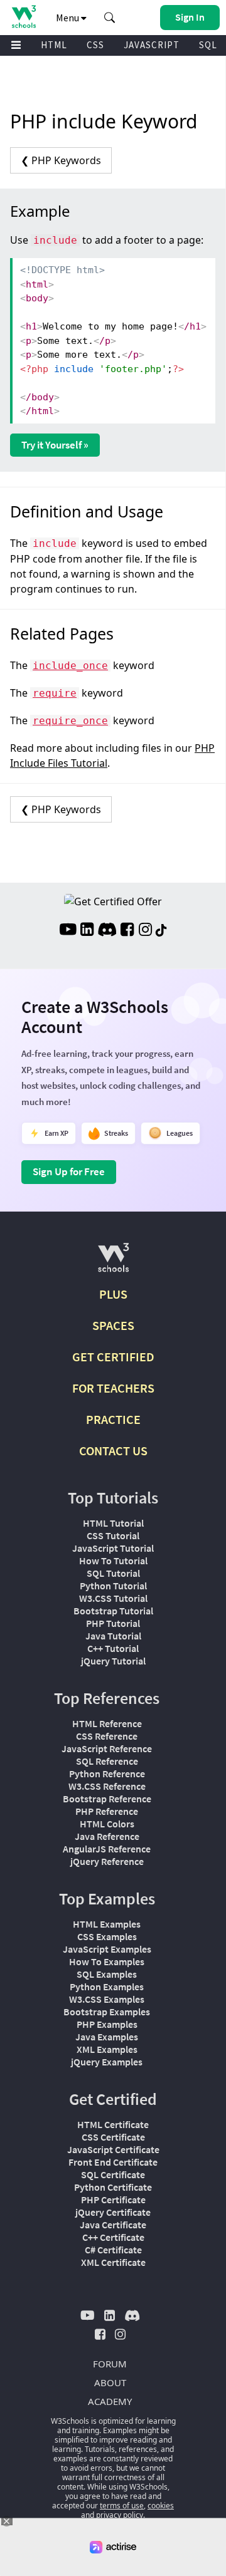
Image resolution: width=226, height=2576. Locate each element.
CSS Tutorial (113, 1535)
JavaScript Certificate (113, 2149)
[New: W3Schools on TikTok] (161, 931)
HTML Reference (107, 1723)
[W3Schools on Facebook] (127, 931)
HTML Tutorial (113, 1523)
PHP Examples (107, 2024)
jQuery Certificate (113, 2212)
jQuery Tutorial (113, 1661)
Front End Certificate (113, 2162)
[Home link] (24, 17)
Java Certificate (113, 2225)
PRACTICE (113, 1419)
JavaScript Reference (107, 1748)
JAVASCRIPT (152, 45)
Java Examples (107, 2037)
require (55, 693)
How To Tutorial (113, 1561)
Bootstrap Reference (107, 1799)
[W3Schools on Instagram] (145, 931)
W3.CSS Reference (107, 1786)
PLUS (113, 1294)
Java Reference (107, 1836)
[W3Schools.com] (113, 1263)
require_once (70, 721)
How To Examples (107, 1961)
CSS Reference (107, 1736)
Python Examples (107, 1987)
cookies (161, 2506)
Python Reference (107, 1774)
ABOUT (110, 2382)
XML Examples (107, 2049)
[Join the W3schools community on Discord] (107, 931)
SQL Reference (107, 1761)
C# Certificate (113, 2250)
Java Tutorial (113, 1636)
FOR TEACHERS (113, 1388)
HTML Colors (107, 1824)
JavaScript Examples (107, 1949)
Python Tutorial (113, 1586)
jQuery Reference (107, 1861)
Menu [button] (68, 18)
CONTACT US (113, 1451)
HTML (54, 45)
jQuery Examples (107, 2062)
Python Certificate (113, 2187)
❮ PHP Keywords (61, 160)
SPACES (113, 1325)
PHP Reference (107, 1811)
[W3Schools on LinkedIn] (87, 931)
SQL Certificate (113, 2174)
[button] (110, 18)
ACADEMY (110, 2401)
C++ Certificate (113, 2237)
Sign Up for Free (69, 1171)
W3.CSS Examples (107, 1999)
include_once (70, 666)
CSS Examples (107, 1936)
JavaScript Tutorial (113, 1548)
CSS (95, 45)
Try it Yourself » (55, 445)
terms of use (122, 2506)
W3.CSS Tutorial (113, 1598)
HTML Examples (107, 1924)
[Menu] (16, 45)
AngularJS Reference (107, 1849)
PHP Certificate (113, 2199)
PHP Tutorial (113, 1623)
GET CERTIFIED (113, 1357)
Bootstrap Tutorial (113, 1611)
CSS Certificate (113, 2137)
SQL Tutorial (113, 1573)
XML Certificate (113, 2262)
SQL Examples (107, 1974)
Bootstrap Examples (107, 2012)
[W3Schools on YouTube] (68, 931)
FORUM (110, 2364)
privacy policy (120, 2515)
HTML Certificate (113, 2124)
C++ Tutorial (113, 1648)
